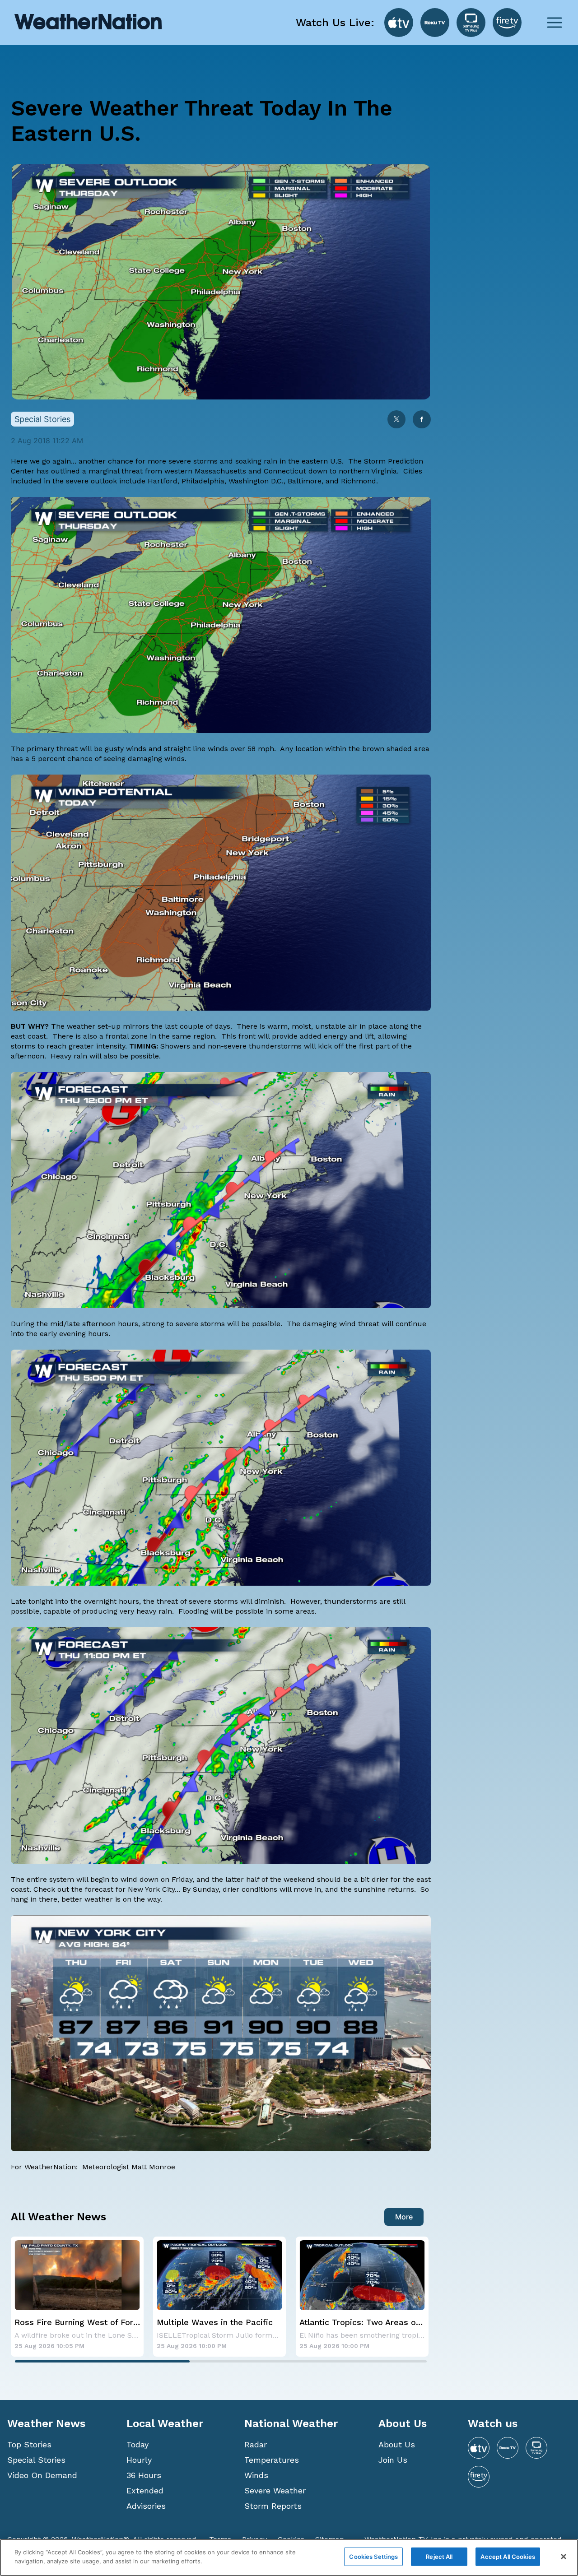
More (404, 2217)
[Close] (564, 2557)
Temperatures (272, 2460)
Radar (256, 2444)
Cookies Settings (373, 2557)
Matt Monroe (153, 2167)
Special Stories (36, 2460)
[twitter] (396, 420)
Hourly (139, 2460)
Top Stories (29, 2444)
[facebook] (422, 420)
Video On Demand (42, 2475)
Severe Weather (275, 2490)
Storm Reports (273, 2506)
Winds (256, 2475)
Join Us (393, 2460)
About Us (397, 2444)
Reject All (439, 2557)
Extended (145, 2490)
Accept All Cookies (508, 2557)
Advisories (146, 2506)
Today (138, 2444)
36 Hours (144, 2475)
